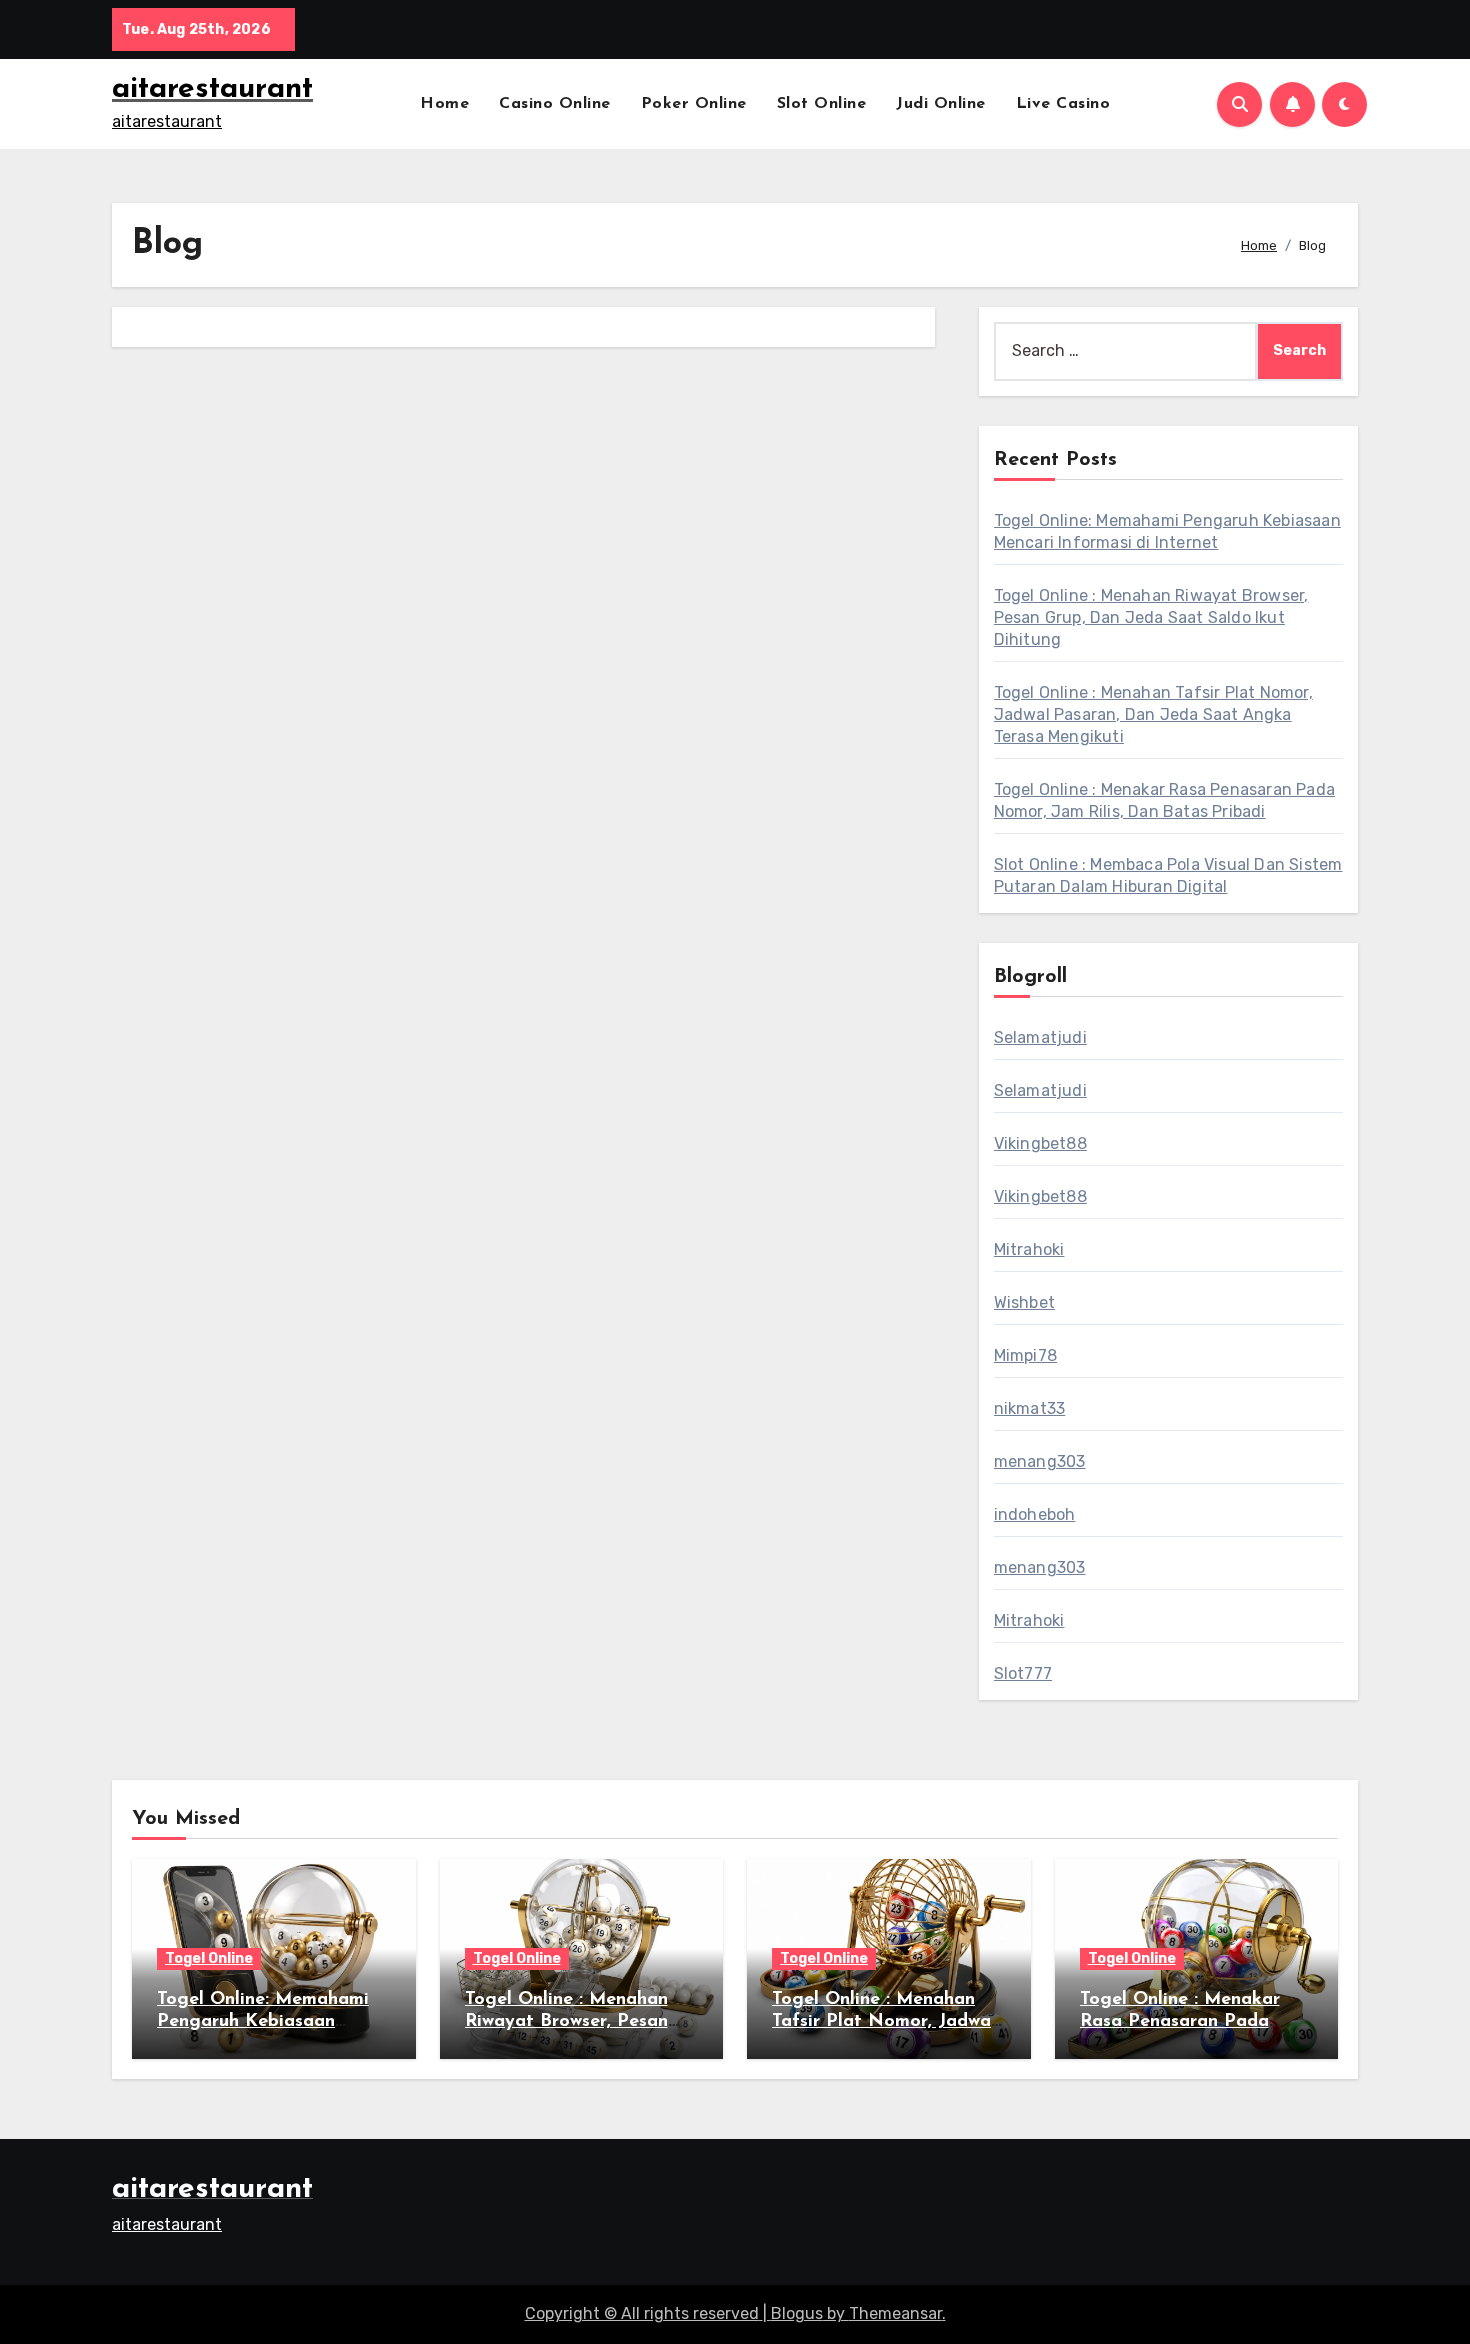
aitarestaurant (212, 89)
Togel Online (209, 1958)
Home (444, 104)
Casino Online (555, 104)
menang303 (1040, 1461)
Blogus (797, 2313)
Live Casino (1063, 104)
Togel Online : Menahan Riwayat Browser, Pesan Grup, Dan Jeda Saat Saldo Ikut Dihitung (1151, 617)
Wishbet (1024, 1302)
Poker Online (694, 104)
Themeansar (895, 2313)
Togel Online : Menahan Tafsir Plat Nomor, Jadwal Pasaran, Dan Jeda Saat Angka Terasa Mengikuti (1153, 714)
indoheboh (1035, 1514)
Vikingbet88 (1040, 1143)
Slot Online (822, 104)
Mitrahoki (1029, 1249)
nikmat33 (1030, 1408)
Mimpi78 (1025, 1355)
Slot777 (1023, 1673)
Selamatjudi (1040, 1037)
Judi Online (941, 104)
